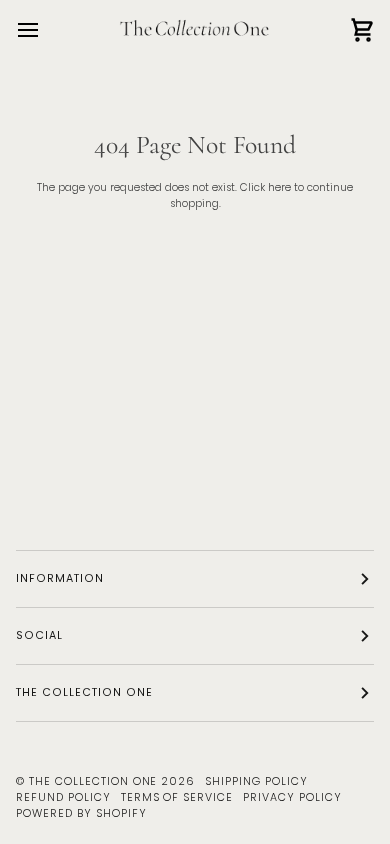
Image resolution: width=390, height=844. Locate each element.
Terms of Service (177, 797)
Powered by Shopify (81, 813)
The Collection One (93, 781)
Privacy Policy (292, 797)
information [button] (60, 578)
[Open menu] (46, 30)
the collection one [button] (84, 692)
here (279, 187)
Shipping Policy (256, 781)
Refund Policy (63, 797)
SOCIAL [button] (39, 635)
